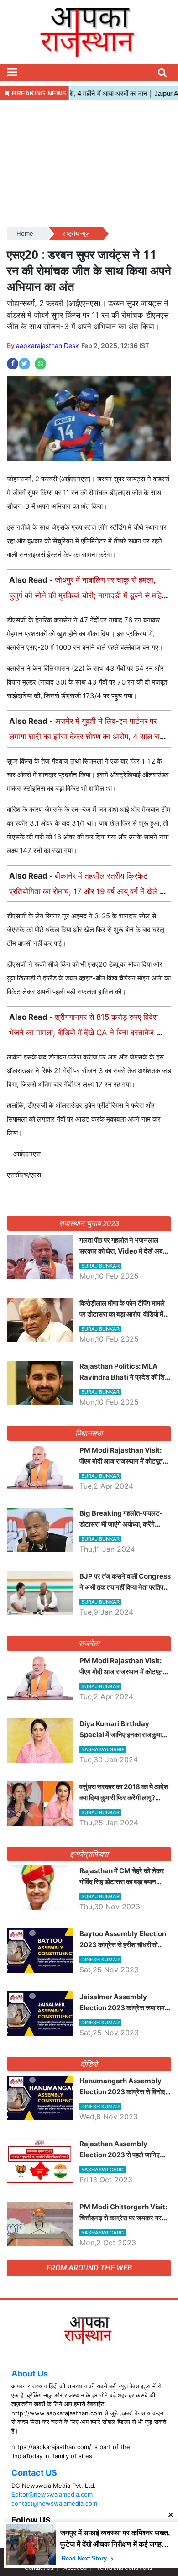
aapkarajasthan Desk (47, 345)
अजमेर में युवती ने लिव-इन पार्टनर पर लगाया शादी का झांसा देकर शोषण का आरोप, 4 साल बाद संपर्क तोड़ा (86, 737)
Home (25, 233)
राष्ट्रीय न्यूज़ (76, 233)
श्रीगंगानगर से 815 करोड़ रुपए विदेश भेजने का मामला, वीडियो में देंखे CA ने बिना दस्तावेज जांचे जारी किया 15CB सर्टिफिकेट (89, 1033)
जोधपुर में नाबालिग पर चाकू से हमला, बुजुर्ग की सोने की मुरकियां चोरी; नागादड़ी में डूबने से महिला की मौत (89, 595)
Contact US (34, 2473)
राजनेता (89, 1644)
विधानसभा (89, 1433)
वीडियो (89, 2064)
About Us (30, 2373)
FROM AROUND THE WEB (89, 2268)
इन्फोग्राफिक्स (89, 1854)
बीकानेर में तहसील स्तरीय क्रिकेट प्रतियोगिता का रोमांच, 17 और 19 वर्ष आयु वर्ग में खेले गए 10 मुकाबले (88, 891)
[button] (12, 73)
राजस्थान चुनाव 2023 (89, 1223)
